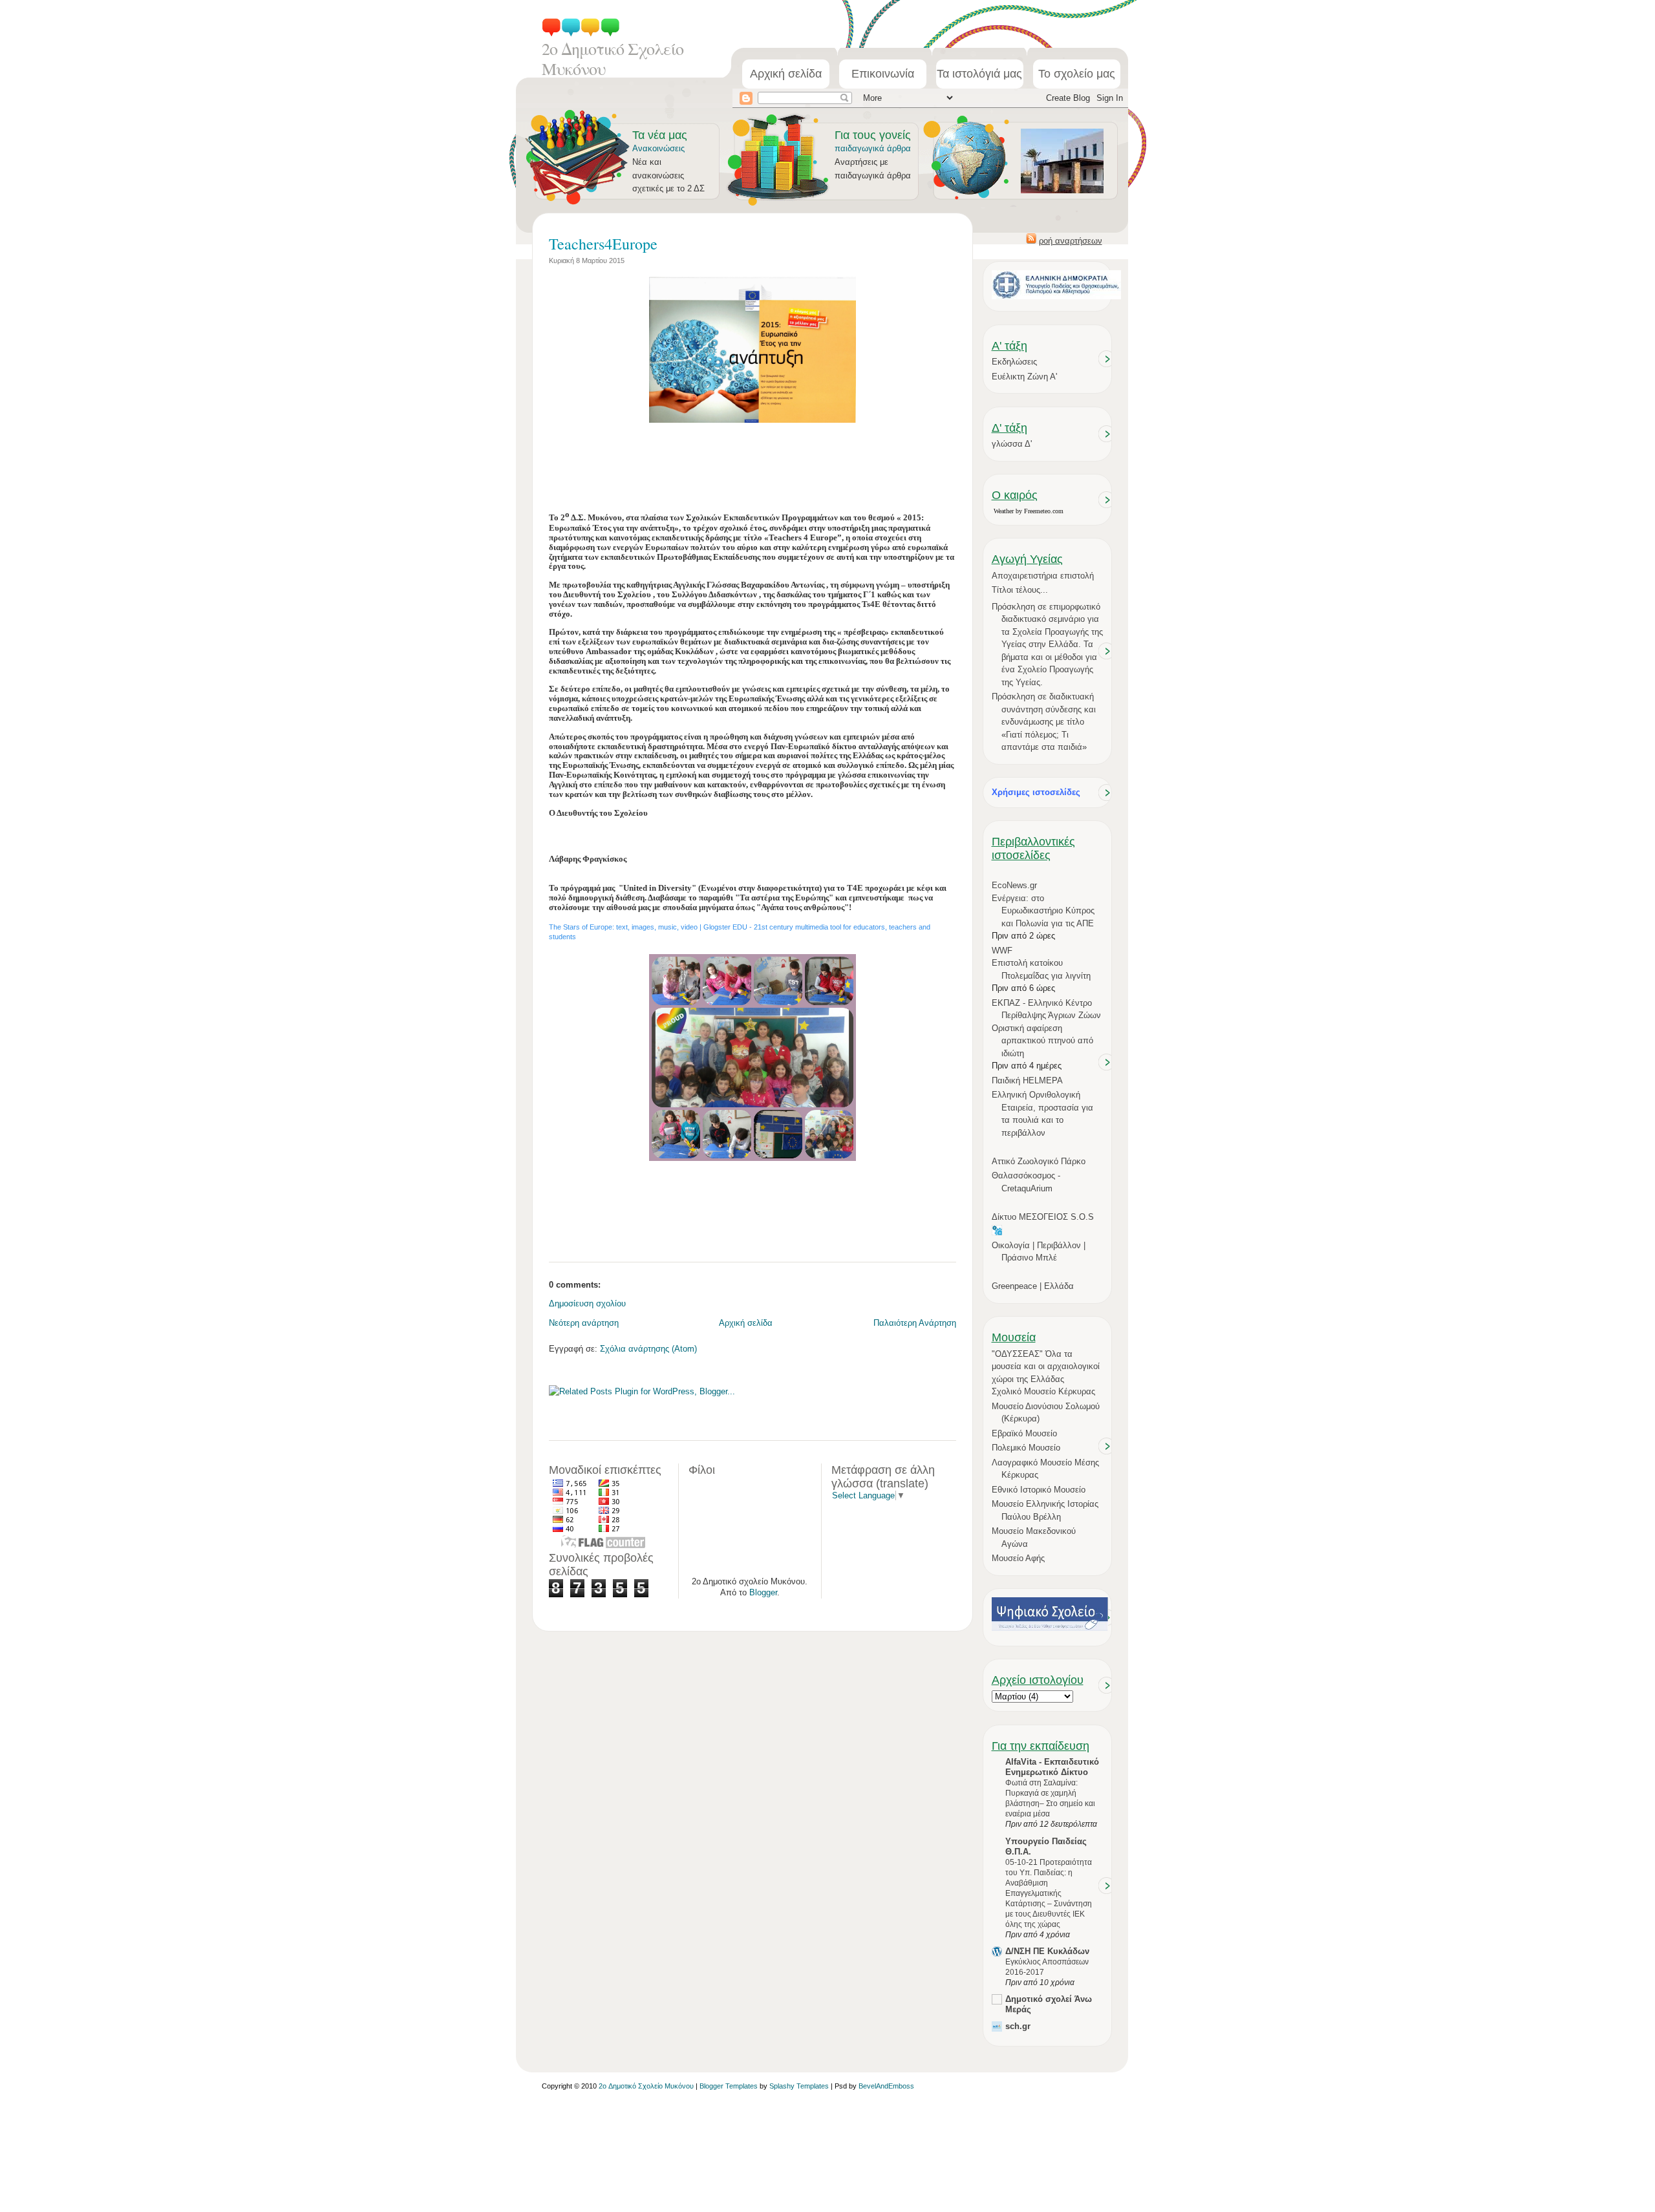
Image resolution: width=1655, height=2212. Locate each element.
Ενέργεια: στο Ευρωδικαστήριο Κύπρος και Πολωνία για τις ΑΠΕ (1043, 911)
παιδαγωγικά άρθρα (873, 148)
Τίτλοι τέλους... (1020, 590)
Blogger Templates (729, 2086)
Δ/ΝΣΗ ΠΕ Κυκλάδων (1047, 1951)
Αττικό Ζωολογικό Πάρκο (1039, 1161)
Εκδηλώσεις (1014, 362)
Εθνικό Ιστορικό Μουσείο (1039, 1490)
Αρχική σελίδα (786, 74)
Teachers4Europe (603, 244)
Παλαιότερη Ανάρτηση (915, 1323)
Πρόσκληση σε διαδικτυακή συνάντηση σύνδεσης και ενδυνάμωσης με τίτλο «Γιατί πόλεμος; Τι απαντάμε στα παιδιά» (1044, 722)
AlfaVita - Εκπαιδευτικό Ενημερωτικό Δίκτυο (1052, 1767)
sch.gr (1018, 2026)
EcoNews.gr (1014, 885)
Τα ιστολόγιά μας (979, 74)
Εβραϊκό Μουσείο (1024, 1433)
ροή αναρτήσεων (1071, 241)
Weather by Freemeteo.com (1029, 511)
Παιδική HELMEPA (1027, 1080)
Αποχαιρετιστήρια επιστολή (1043, 576)
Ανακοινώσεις (658, 148)
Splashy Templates (799, 2086)
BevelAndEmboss (886, 2086)
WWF (1002, 951)
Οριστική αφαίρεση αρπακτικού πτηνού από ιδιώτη (1042, 1041)
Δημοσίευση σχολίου (587, 1303)
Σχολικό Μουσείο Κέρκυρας (1043, 1391)
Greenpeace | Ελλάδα (1033, 1286)
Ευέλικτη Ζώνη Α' (1024, 377)
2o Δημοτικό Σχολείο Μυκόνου (613, 58)
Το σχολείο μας (1077, 74)
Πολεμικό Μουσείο (1026, 1448)
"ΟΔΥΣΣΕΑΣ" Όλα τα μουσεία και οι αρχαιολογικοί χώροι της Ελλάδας (1046, 1367)
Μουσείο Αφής (1018, 1558)
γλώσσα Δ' (1012, 444)
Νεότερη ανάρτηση (584, 1323)
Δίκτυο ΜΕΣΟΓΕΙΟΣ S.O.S (1043, 1217)
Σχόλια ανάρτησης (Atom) (648, 1349)
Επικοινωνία (883, 74)
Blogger (763, 1592)
